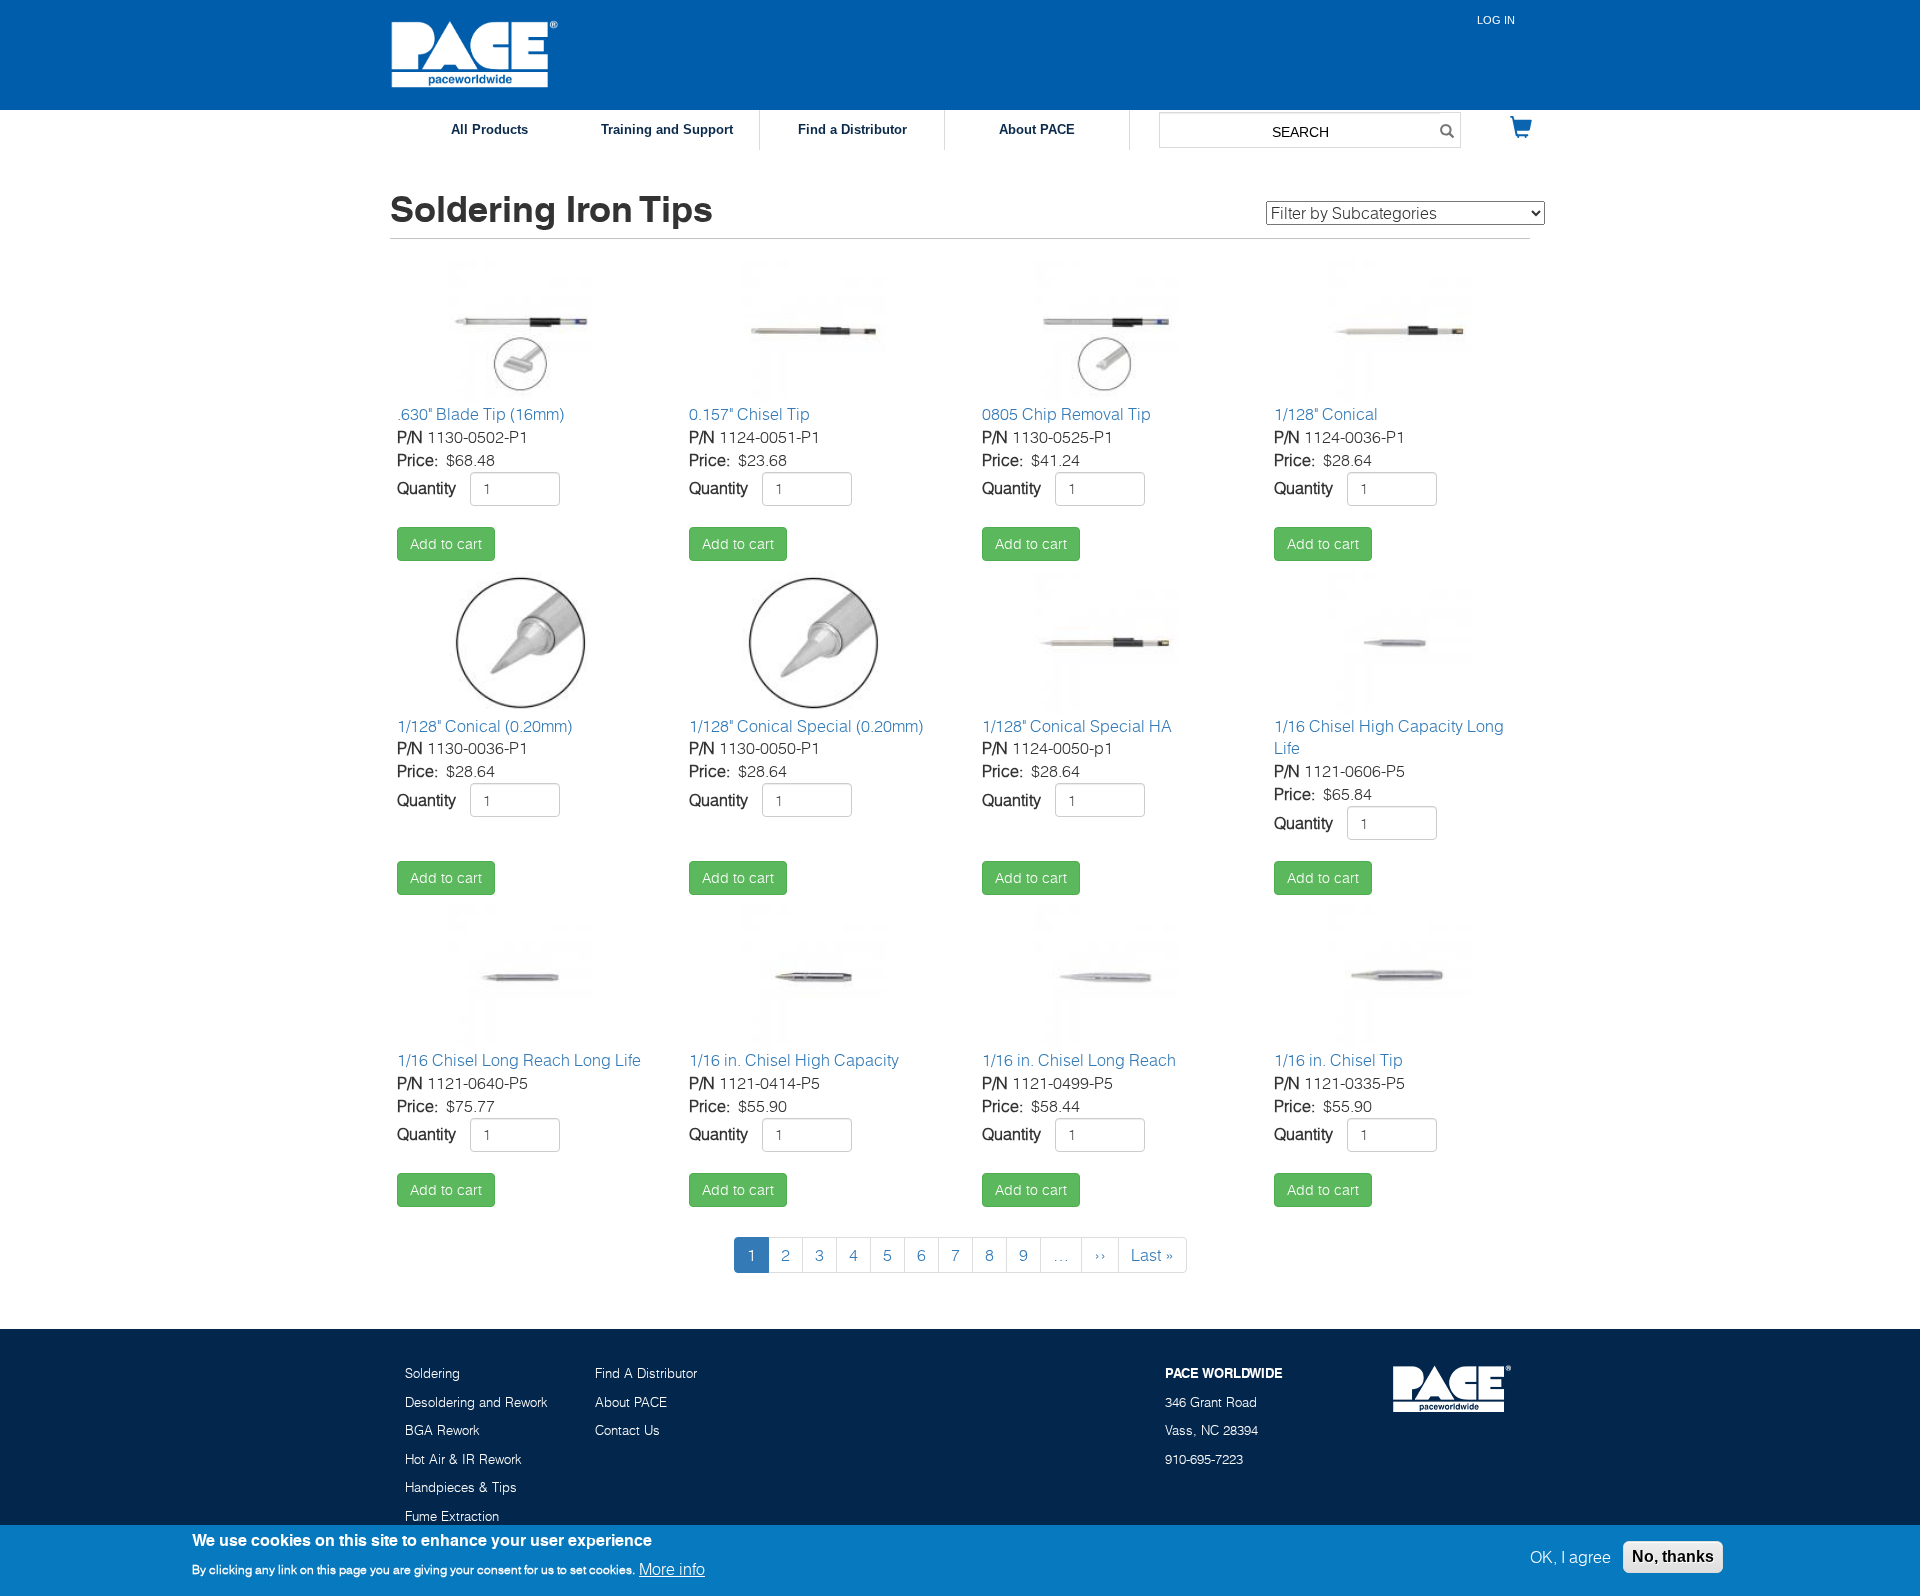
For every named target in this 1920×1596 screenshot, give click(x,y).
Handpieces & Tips (461, 1487)
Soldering (432, 1373)
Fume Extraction (452, 1516)
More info (672, 1569)
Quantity (426, 488)
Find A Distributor (646, 1373)
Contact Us (627, 1430)
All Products (489, 129)
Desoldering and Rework (476, 1402)
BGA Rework (442, 1430)
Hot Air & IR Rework (463, 1459)
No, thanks (1673, 1556)
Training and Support (667, 129)
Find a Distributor (852, 129)
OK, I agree (1570, 1557)
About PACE (1037, 129)
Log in (1496, 20)
